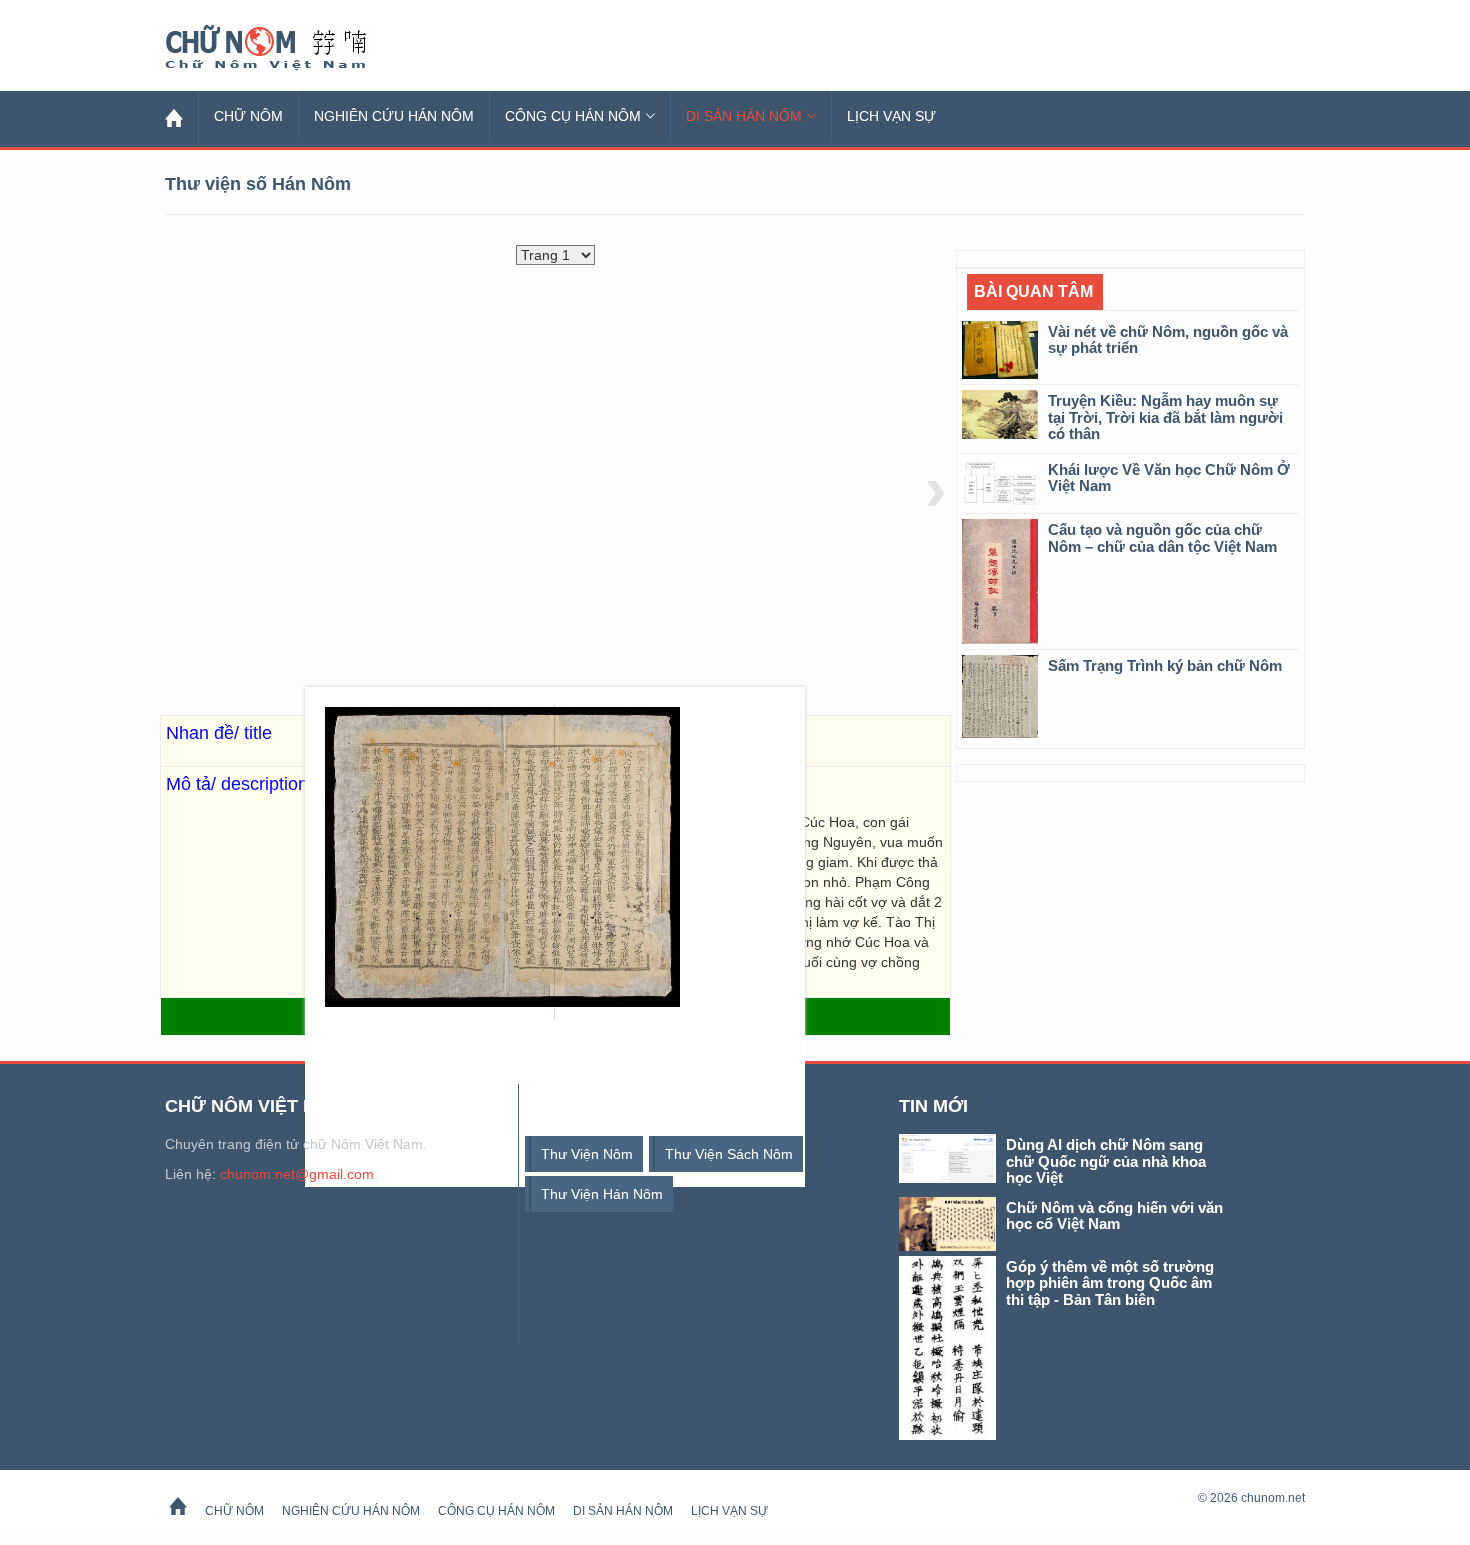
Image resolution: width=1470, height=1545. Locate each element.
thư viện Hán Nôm (602, 1194)
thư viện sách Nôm (729, 1154)
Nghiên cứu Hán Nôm (394, 116)
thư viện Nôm (587, 1154)
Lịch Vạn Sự (891, 116)
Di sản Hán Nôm (744, 116)
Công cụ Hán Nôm (573, 116)
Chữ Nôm (290, 48)
